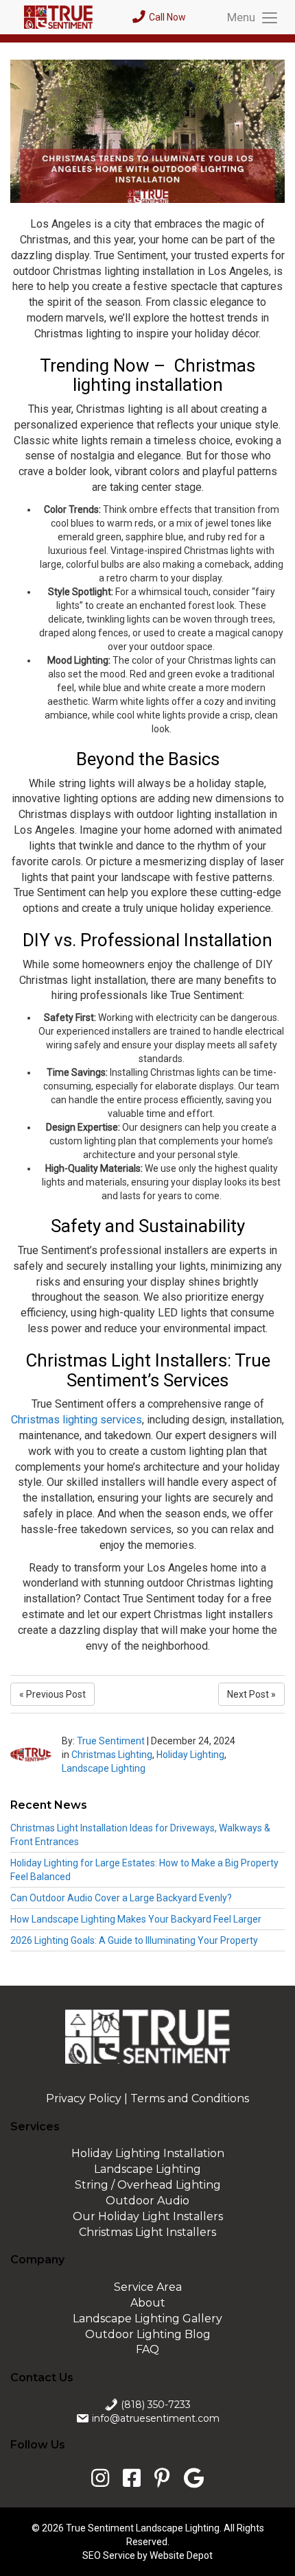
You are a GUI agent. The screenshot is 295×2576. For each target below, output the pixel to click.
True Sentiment (111, 1741)
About (148, 2303)
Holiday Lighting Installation (148, 2153)
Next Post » (251, 1694)
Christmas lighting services (76, 1420)
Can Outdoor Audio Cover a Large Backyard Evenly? (121, 1898)
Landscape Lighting (104, 1768)
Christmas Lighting (112, 1755)
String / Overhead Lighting (148, 2185)
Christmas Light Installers (147, 2232)
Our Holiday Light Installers (148, 2216)
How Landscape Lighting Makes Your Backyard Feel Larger (136, 1919)
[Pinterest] (162, 2478)
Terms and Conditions (190, 2098)
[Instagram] (104, 2478)
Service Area (148, 2287)
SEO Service (109, 2555)
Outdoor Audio (147, 2201)
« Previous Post (52, 1694)
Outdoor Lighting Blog (148, 2334)
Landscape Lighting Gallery (147, 2319)
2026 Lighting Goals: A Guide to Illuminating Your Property (134, 1940)
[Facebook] (132, 2478)
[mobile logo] (61, 17)
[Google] (190, 2478)
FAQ (147, 2349)
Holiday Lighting (190, 1755)
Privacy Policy (84, 2098)
